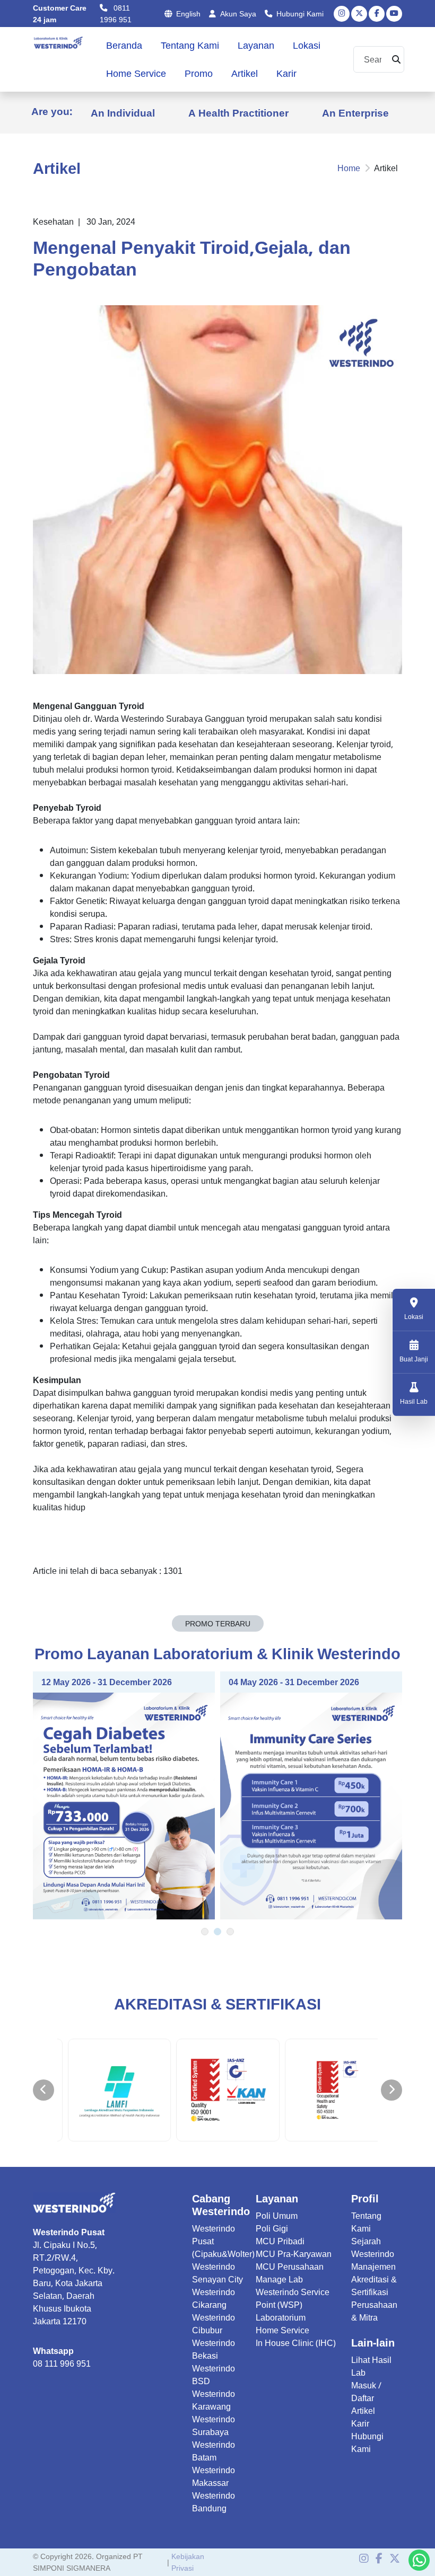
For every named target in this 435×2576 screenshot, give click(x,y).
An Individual (123, 113)
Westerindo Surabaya (214, 2425)
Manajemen (373, 2267)
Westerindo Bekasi (214, 2349)
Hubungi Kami (300, 14)
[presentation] (43, 2090)
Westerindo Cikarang (214, 2298)
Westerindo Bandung (214, 2502)
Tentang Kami (190, 45)
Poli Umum (277, 2216)
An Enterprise (355, 113)
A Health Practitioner (238, 113)
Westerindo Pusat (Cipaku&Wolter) (223, 2241)
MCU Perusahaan (290, 2267)
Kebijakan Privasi (188, 2562)
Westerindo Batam (214, 2451)
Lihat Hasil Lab (371, 2366)
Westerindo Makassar (214, 2476)
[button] (205, 1932)
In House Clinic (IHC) (296, 2343)
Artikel (245, 73)
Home (349, 168)
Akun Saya (238, 14)
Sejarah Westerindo (373, 2247)
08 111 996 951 (62, 2363)
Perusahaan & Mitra (374, 2311)
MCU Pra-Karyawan (294, 2254)
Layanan (256, 45)
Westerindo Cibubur (214, 2324)
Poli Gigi (272, 2228)
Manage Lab (279, 2279)
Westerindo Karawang (214, 2400)
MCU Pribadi (280, 2241)
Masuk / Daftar (366, 2392)
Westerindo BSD (214, 2375)
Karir (286, 73)
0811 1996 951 (116, 14)
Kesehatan (53, 222)
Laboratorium (281, 2317)
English (188, 14)
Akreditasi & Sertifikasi (374, 2286)
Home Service (136, 73)
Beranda (124, 45)
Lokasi (307, 45)
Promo (199, 73)
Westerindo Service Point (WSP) (293, 2298)
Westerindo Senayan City (217, 2273)
